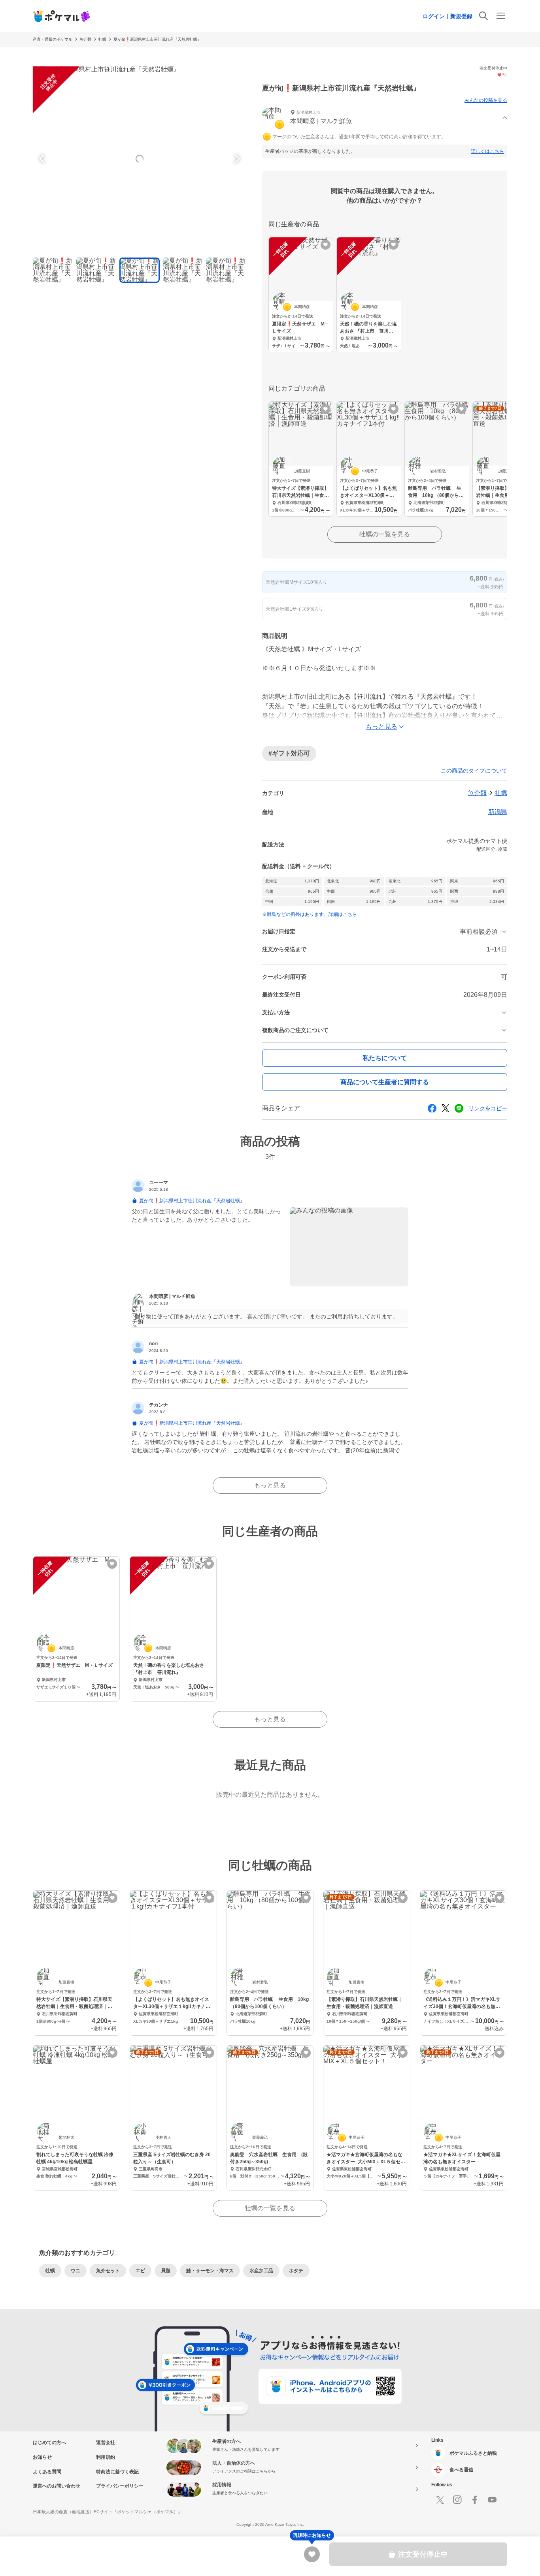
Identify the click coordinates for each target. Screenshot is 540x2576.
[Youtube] (492, 2500)
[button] (385, 118)
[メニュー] (501, 16)
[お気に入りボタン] (326, 245)
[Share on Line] (459, 1108)
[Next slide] (236, 159)
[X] (440, 2500)
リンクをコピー (488, 1108)
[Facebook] (475, 2500)
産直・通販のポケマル (53, 39)
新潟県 (498, 812)
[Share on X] (446, 1108)
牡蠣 (102, 39)
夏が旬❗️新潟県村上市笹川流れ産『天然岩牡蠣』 (157, 39)
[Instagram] (457, 2500)
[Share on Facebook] (432, 1108)
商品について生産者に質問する (385, 1082)
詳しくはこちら (487, 151)
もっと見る (270, 1485)
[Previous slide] (43, 159)
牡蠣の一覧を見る (385, 534)
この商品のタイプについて (474, 771)
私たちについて (385, 1058)
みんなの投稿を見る (486, 100)
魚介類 (85, 39)
